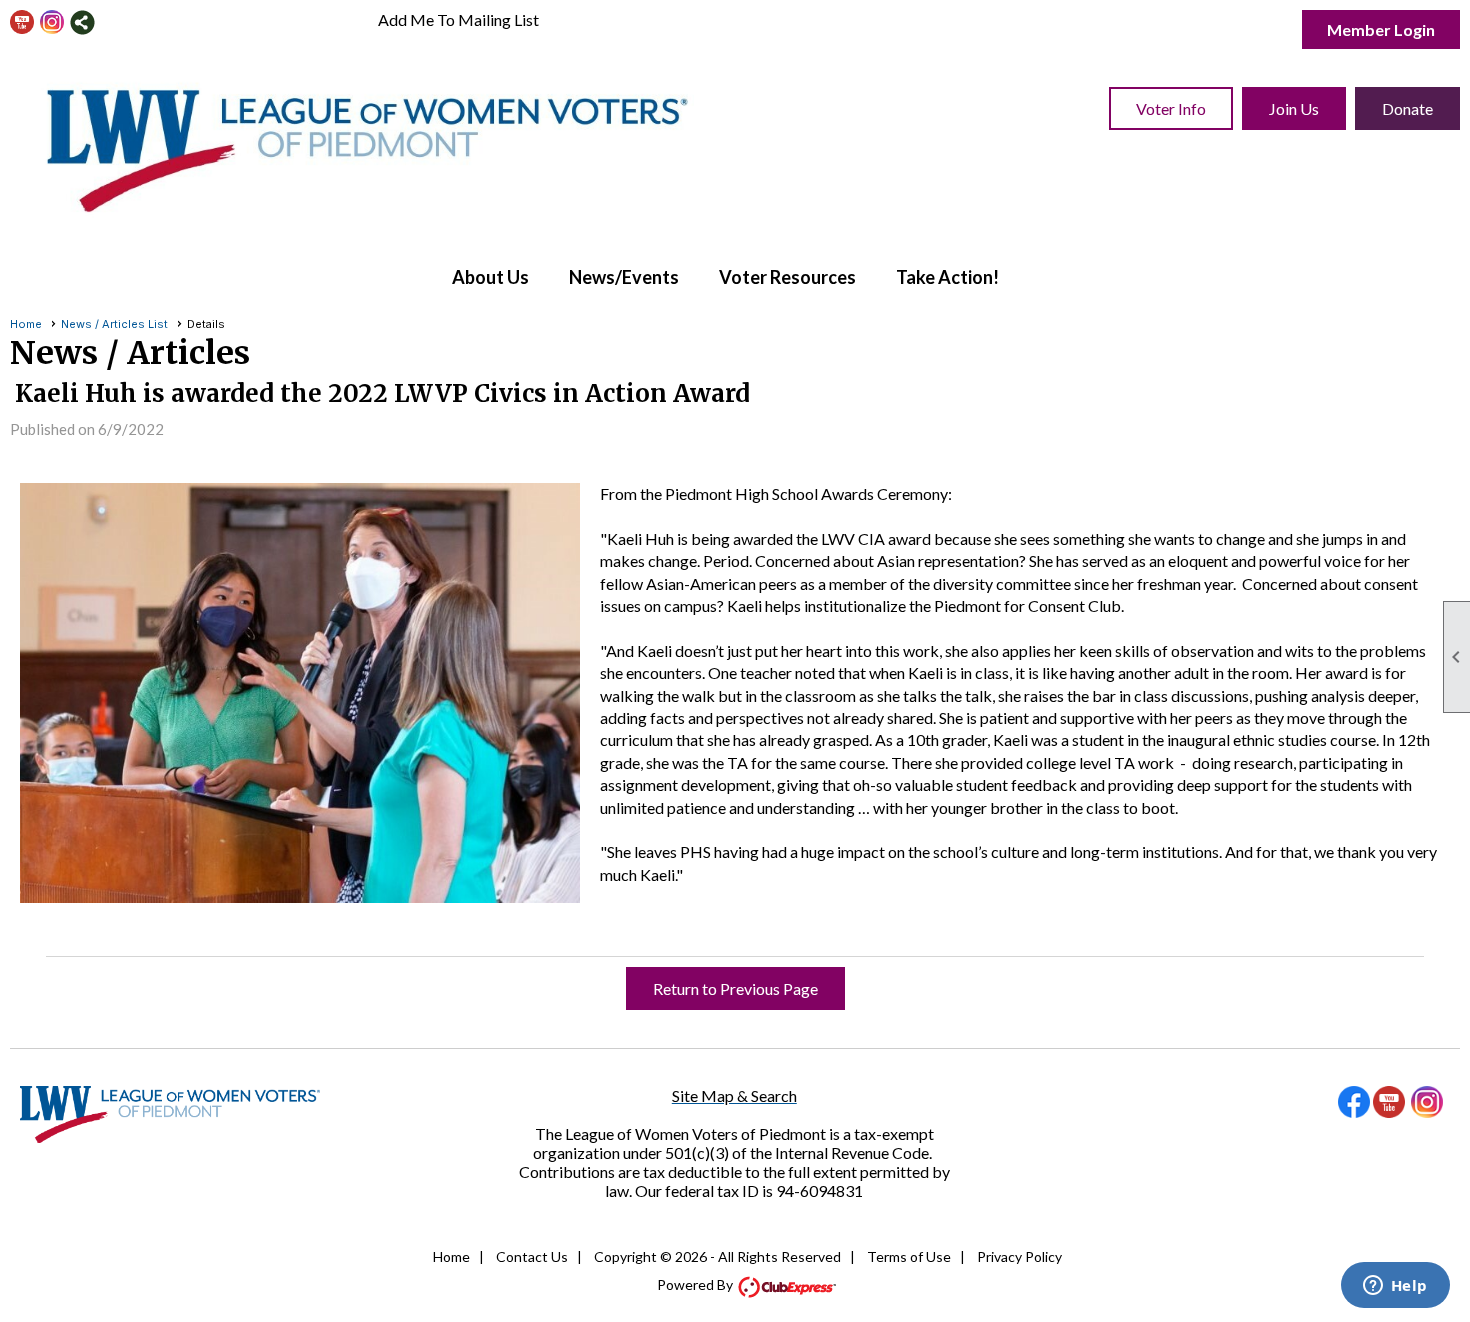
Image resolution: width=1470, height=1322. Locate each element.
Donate (1407, 108)
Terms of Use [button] (909, 1256)
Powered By (696, 1284)
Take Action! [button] (947, 277)
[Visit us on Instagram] (52, 22)
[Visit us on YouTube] (22, 22)
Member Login (1381, 29)
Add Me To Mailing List (458, 19)
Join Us (1294, 108)
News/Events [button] (624, 277)
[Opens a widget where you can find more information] (1395, 1287)
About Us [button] (490, 277)
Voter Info (1171, 108)
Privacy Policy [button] (1019, 1256)
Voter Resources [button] (787, 277)
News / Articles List (114, 324)
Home (26, 324)
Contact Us (532, 1256)
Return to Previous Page (735, 988)
